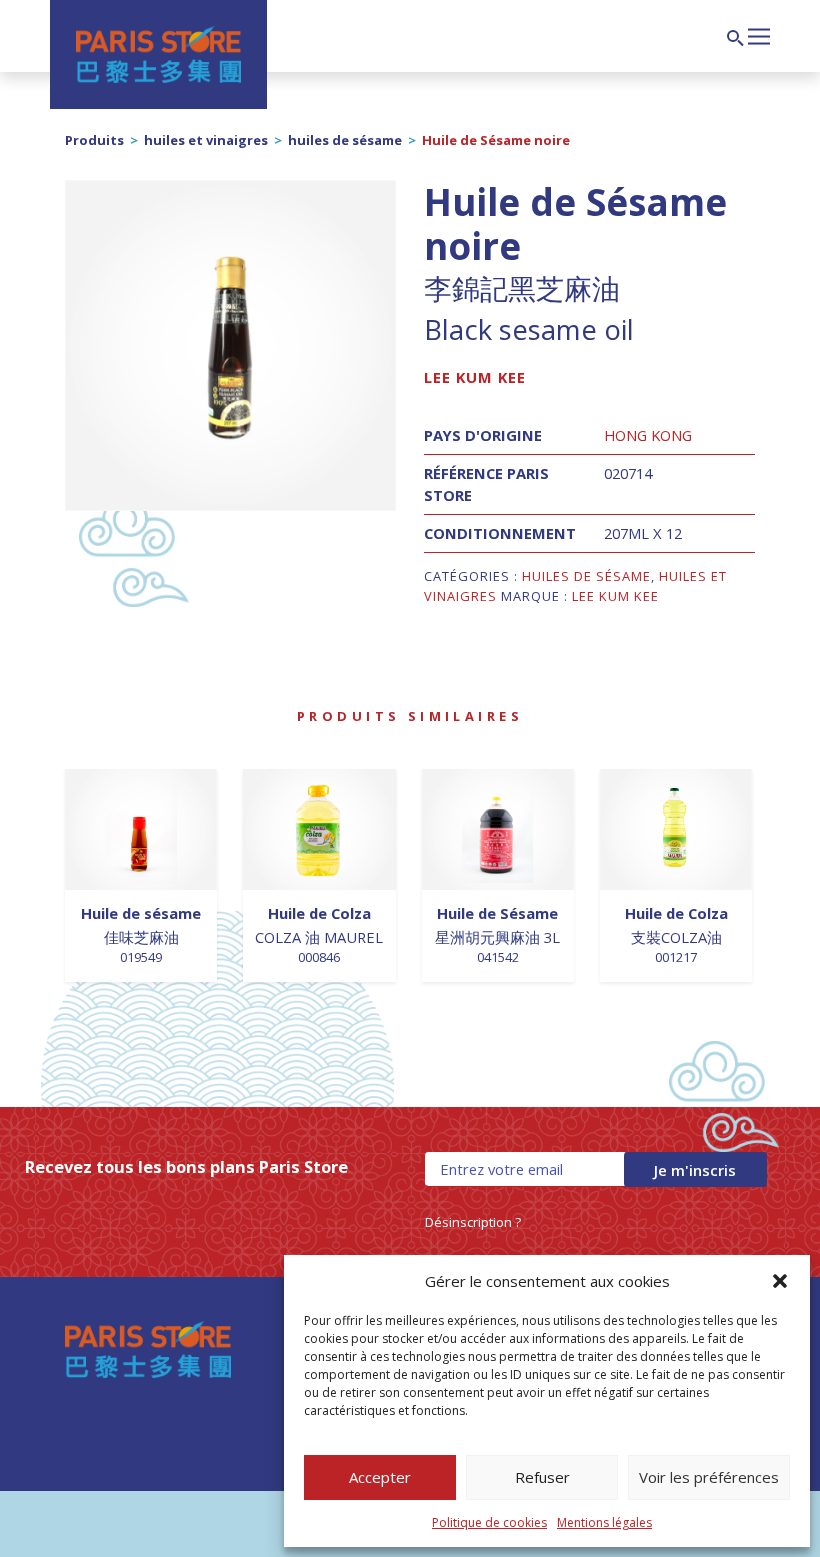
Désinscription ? (473, 1222)
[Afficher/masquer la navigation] (759, 34)
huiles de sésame (345, 140)
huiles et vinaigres (206, 140)
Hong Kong (648, 435)
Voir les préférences (709, 1477)
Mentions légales (604, 1522)
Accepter (380, 1477)
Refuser (542, 1477)
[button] (780, 1281)
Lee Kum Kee (475, 377)
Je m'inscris (695, 1170)
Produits (94, 140)
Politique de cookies (489, 1522)
